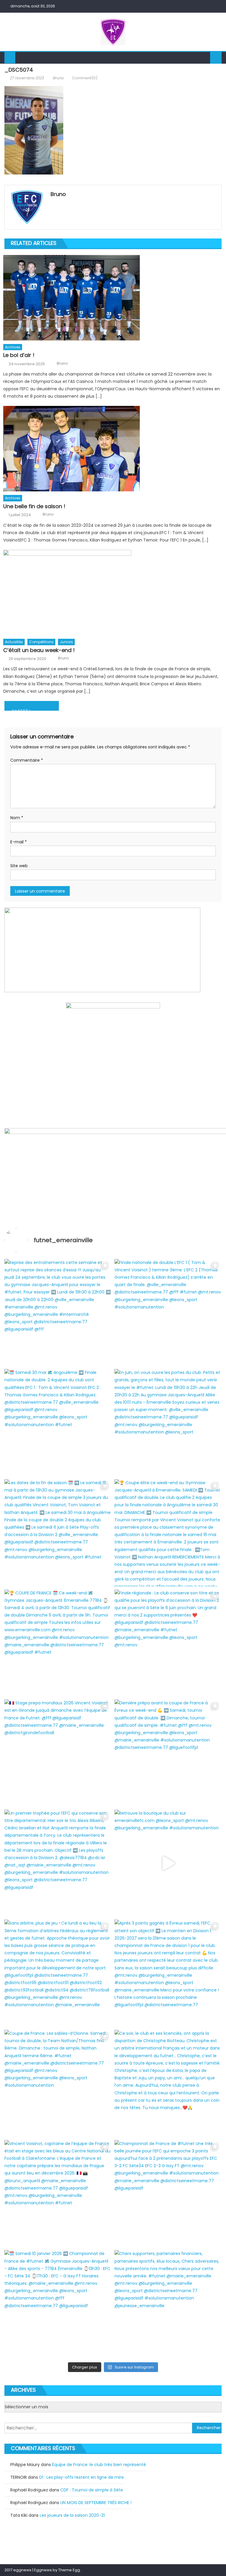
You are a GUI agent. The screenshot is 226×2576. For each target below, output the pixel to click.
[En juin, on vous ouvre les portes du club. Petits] (168, 1423)
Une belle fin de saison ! (34, 506)
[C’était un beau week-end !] (112, 592)
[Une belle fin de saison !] (112, 449)
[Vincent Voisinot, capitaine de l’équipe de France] (58, 2194)
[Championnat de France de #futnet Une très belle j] (168, 2194)
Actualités (14, 642)
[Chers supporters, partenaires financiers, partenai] (168, 2304)
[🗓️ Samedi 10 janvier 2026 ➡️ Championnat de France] (58, 2304)
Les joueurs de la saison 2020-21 (72, 2515)
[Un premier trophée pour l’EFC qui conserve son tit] (58, 1863)
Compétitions (41, 642)
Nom (17, 818)
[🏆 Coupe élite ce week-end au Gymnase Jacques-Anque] (168, 1533)
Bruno (58, 78)
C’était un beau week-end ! (39, 650)
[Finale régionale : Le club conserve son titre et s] (168, 1643)
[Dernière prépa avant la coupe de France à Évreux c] (168, 1753)
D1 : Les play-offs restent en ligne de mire (82, 2477)
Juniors (66, 642)
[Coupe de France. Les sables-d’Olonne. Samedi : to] (58, 2083)
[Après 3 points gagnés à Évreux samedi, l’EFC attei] (168, 1973)
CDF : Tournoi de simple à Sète (92, 2490)
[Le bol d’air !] (112, 298)
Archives (13, 347)
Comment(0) (85, 78)
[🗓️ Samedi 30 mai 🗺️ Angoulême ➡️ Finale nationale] (58, 1423)
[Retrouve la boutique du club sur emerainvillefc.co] (168, 1863)
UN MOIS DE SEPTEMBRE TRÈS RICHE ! (96, 2503)
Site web (19, 866)
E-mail (19, 842)
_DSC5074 (20, 710)
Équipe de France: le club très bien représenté (99, 2465)
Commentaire (27, 760)
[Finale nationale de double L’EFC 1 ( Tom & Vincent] (168, 1313)
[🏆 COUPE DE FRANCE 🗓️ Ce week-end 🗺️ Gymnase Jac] (58, 1643)
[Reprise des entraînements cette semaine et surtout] (58, 1313)
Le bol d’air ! (19, 355)
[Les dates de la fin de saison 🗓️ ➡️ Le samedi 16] (58, 1533)
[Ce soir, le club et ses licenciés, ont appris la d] (168, 2083)
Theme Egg (69, 2570)
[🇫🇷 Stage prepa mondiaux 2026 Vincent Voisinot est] (58, 1753)
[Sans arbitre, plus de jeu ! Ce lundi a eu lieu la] (58, 1973)
